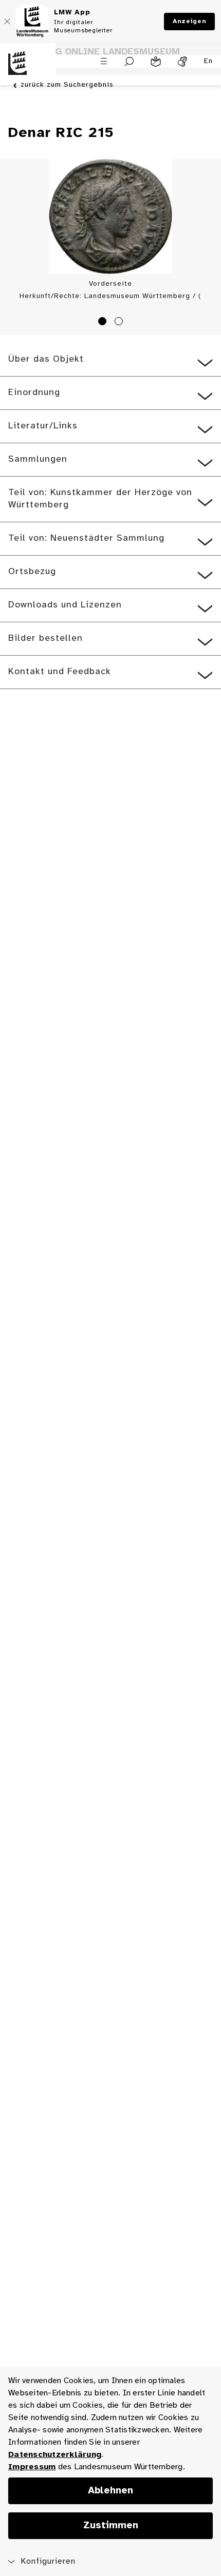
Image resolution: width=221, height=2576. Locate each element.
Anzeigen (189, 21)
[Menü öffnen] (104, 61)
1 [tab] (104, 323)
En (208, 61)
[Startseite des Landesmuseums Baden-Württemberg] (28, 69)
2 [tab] (120, 323)
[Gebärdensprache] (182, 62)
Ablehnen (110, 2491)
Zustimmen (111, 2526)
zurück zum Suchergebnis (67, 85)
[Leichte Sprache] (156, 62)
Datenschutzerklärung (55, 2455)
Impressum (32, 2467)
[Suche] (129, 62)
